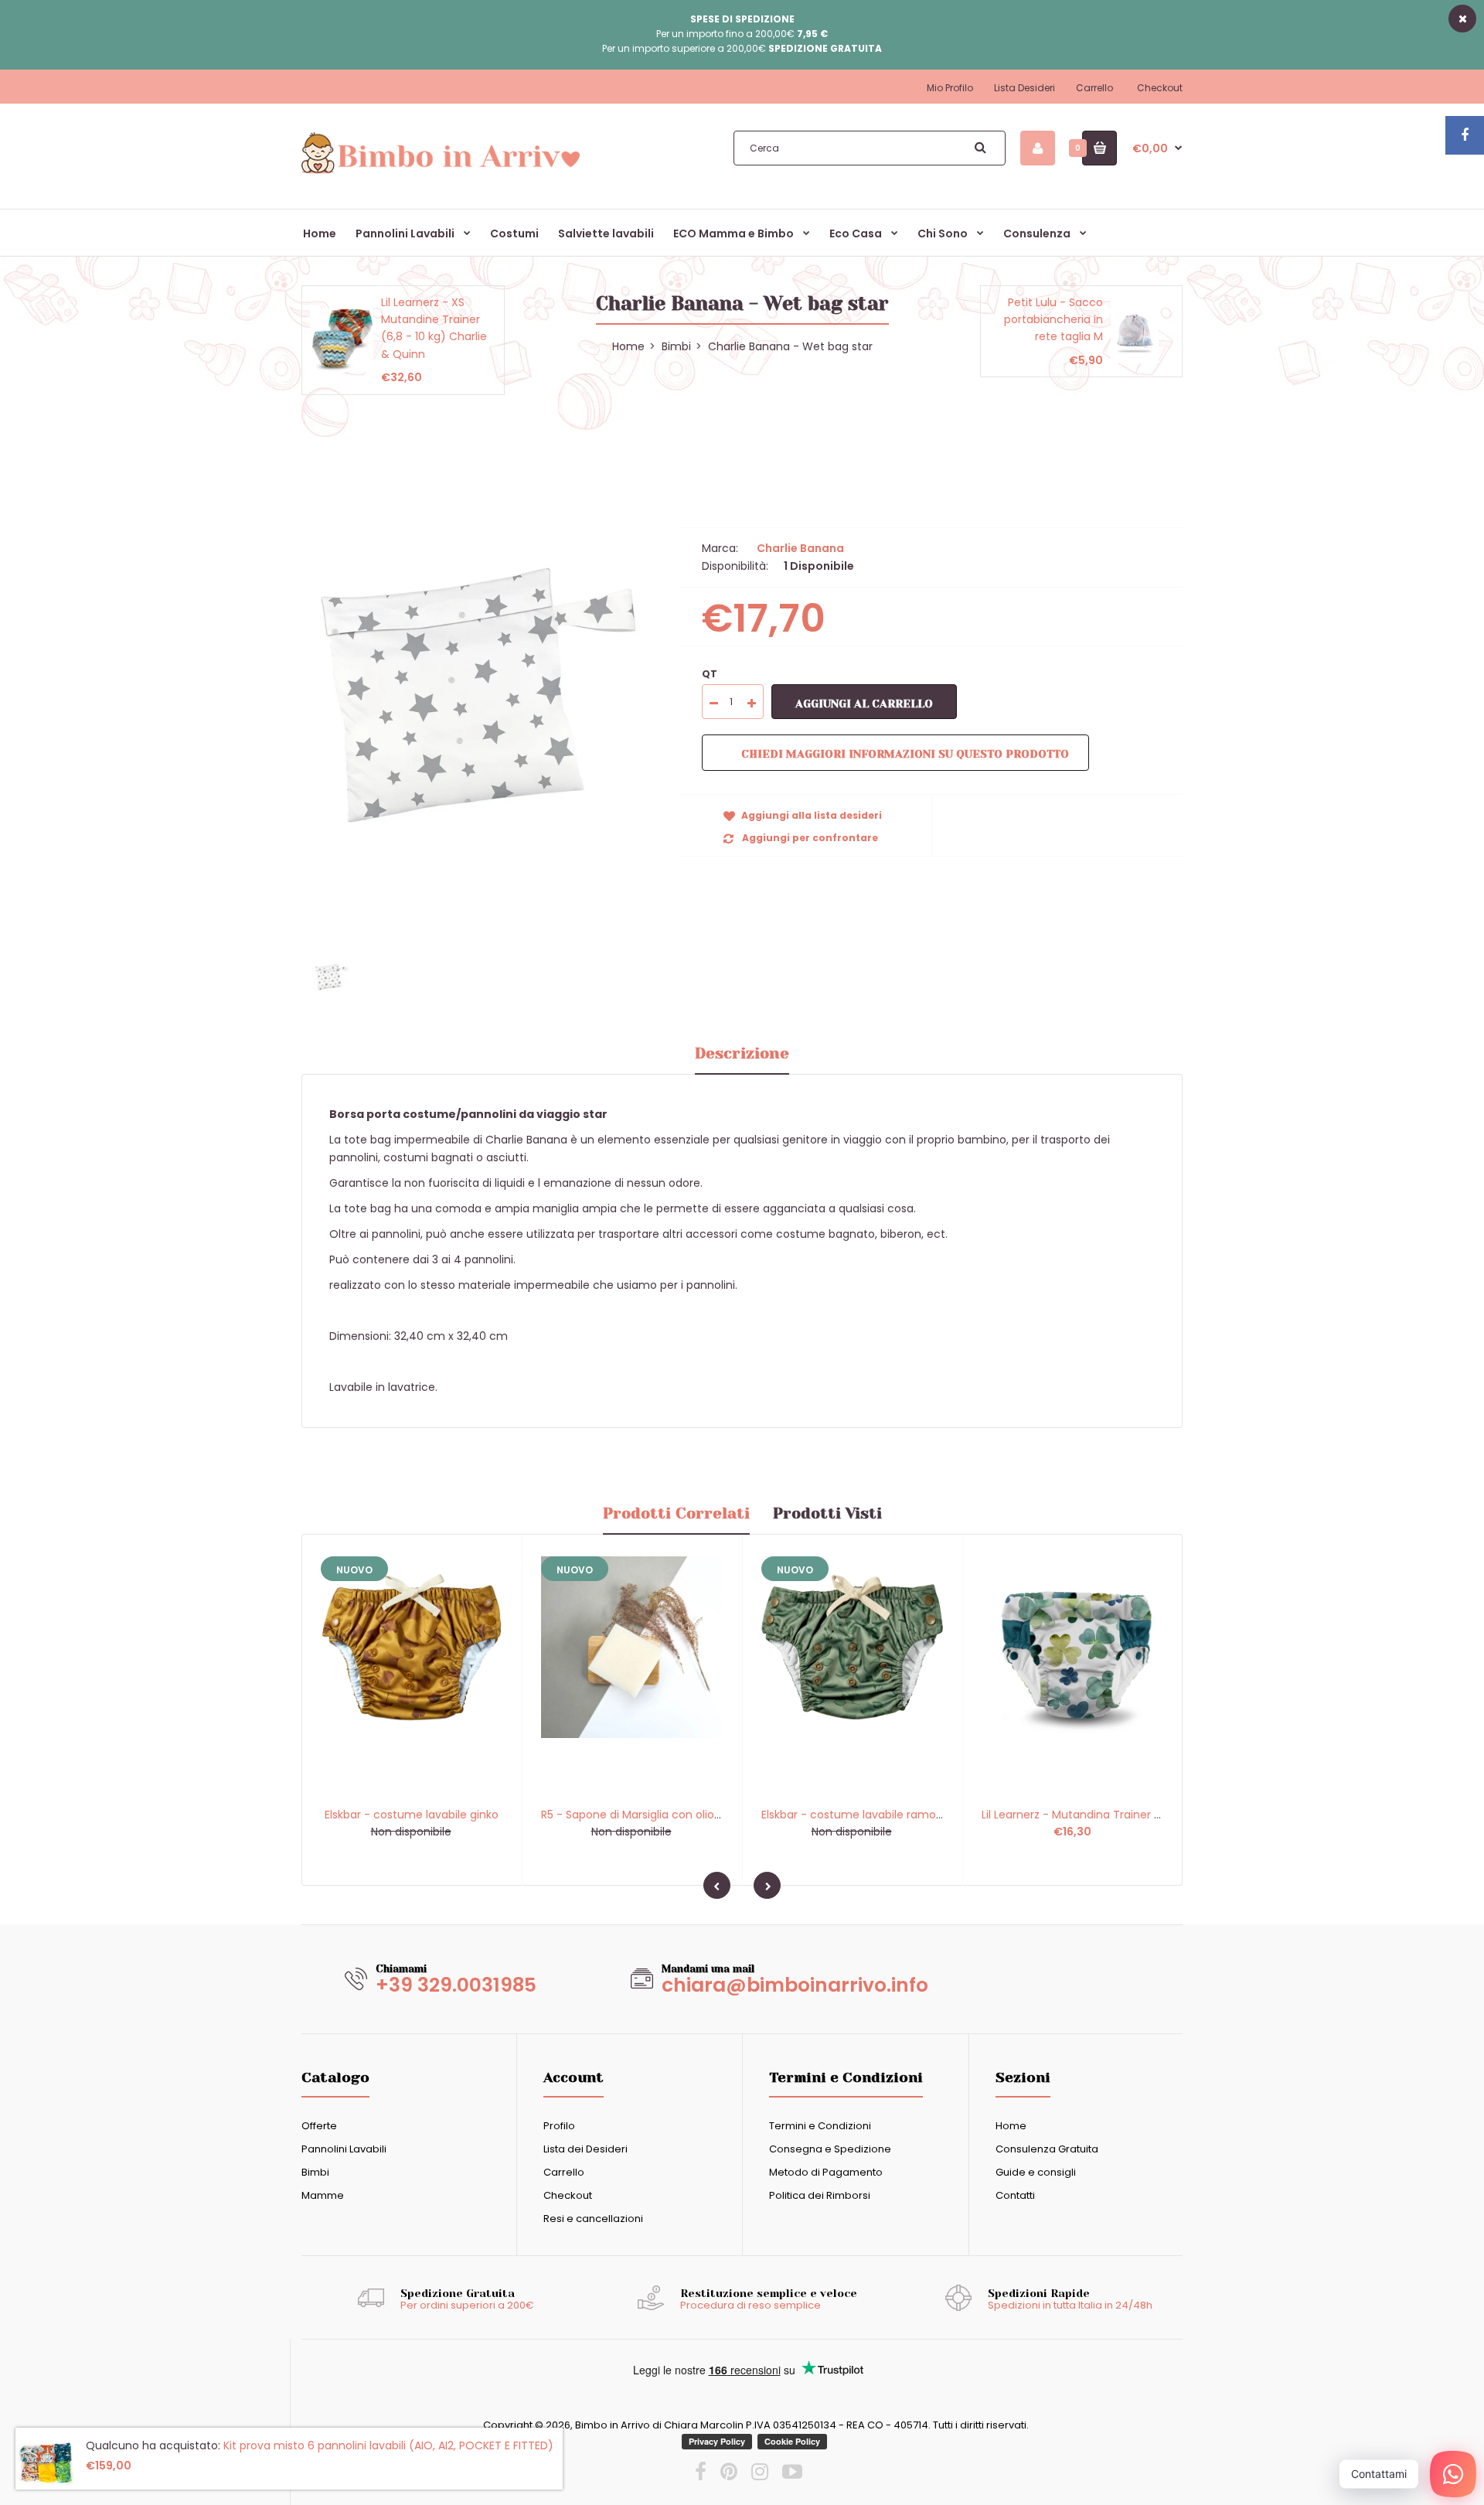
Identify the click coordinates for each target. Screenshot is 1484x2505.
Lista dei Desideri (585, 2149)
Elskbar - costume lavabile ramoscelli (862, 1815)
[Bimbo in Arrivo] (441, 172)
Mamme (323, 2195)
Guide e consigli (1036, 2172)
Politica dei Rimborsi (820, 2195)
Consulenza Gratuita (1047, 2149)
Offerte (319, 2126)
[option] (478, 695)
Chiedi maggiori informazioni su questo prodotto (905, 754)
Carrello (1094, 88)
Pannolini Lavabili (344, 2149)
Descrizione (742, 1053)
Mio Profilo (950, 88)
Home (1011, 2126)
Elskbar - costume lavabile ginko (412, 1815)
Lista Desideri (1025, 88)
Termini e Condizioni (820, 2126)
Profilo (559, 2126)
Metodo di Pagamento (826, 2172)
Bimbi (676, 346)
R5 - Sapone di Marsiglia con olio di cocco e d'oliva (676, 1815)
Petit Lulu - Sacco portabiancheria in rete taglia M (1053, 320)
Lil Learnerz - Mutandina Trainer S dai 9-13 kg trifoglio (1123, 1815)
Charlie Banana (800, 548)
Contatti (1015, 2195)
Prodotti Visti (827, 1513)
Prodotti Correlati (676, 1513)
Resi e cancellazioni (593, 2219)
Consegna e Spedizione (830, 2149)
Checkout (1160, 88)
